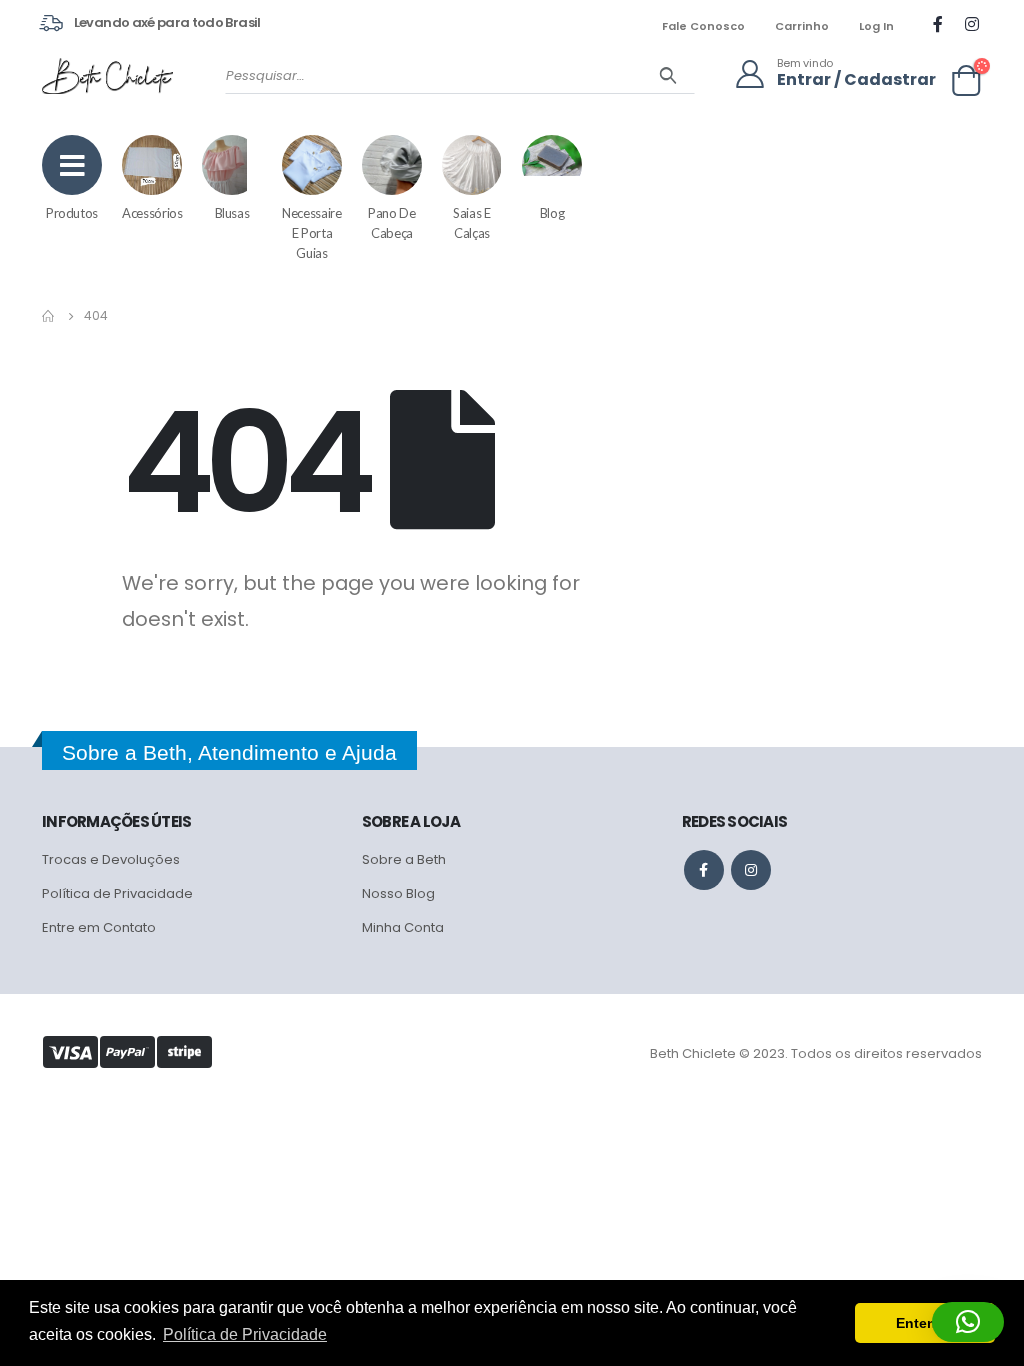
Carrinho (802, 26)
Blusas (232, 213)
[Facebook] (938, 24)
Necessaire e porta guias (312, 233)
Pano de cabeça (392, 223)
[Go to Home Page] (49, 316)
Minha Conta (403, 927)
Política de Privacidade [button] (245, 1334)
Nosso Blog (398, 893)
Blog (552, 213)
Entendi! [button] (925, 1323)
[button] (968, 1322)
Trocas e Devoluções (111, 859)
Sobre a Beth (404, 859)
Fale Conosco (703, 26)
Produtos (72, 213)
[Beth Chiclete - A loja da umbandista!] (107, 76)
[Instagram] (972, 24)
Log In (876, 26)
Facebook (704, 870)
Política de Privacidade (117, 893)
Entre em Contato (99, 927)
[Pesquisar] (668, 76)
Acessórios (152, 213)
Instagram (751, 870)
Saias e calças (472, 223)
